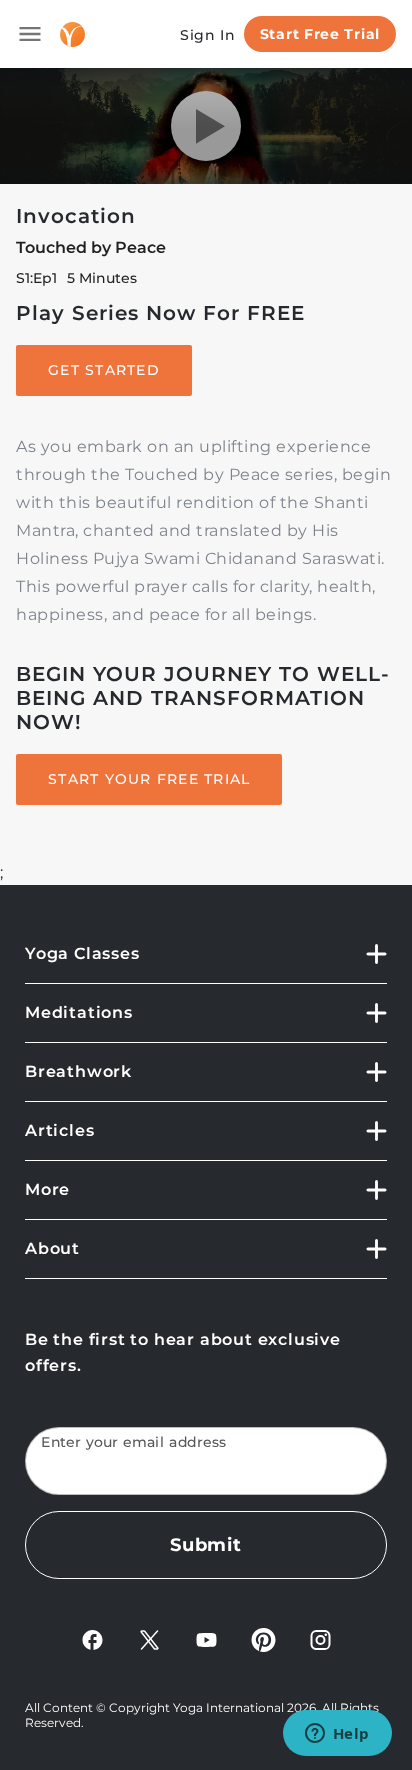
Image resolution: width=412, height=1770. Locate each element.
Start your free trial (149, 779)
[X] (149, 1638)
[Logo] (72, 34)
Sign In (208, 35)
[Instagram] (320, 1638)
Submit (206, 1545)
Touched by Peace (91, 247)
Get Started (104, 370)
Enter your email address (134, 1442)
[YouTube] (206, 1638)
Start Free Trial (320, 34)
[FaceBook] (92, 1638)
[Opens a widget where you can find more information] (337, 1735)
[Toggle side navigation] (30, 34)
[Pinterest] (263, 1638)
